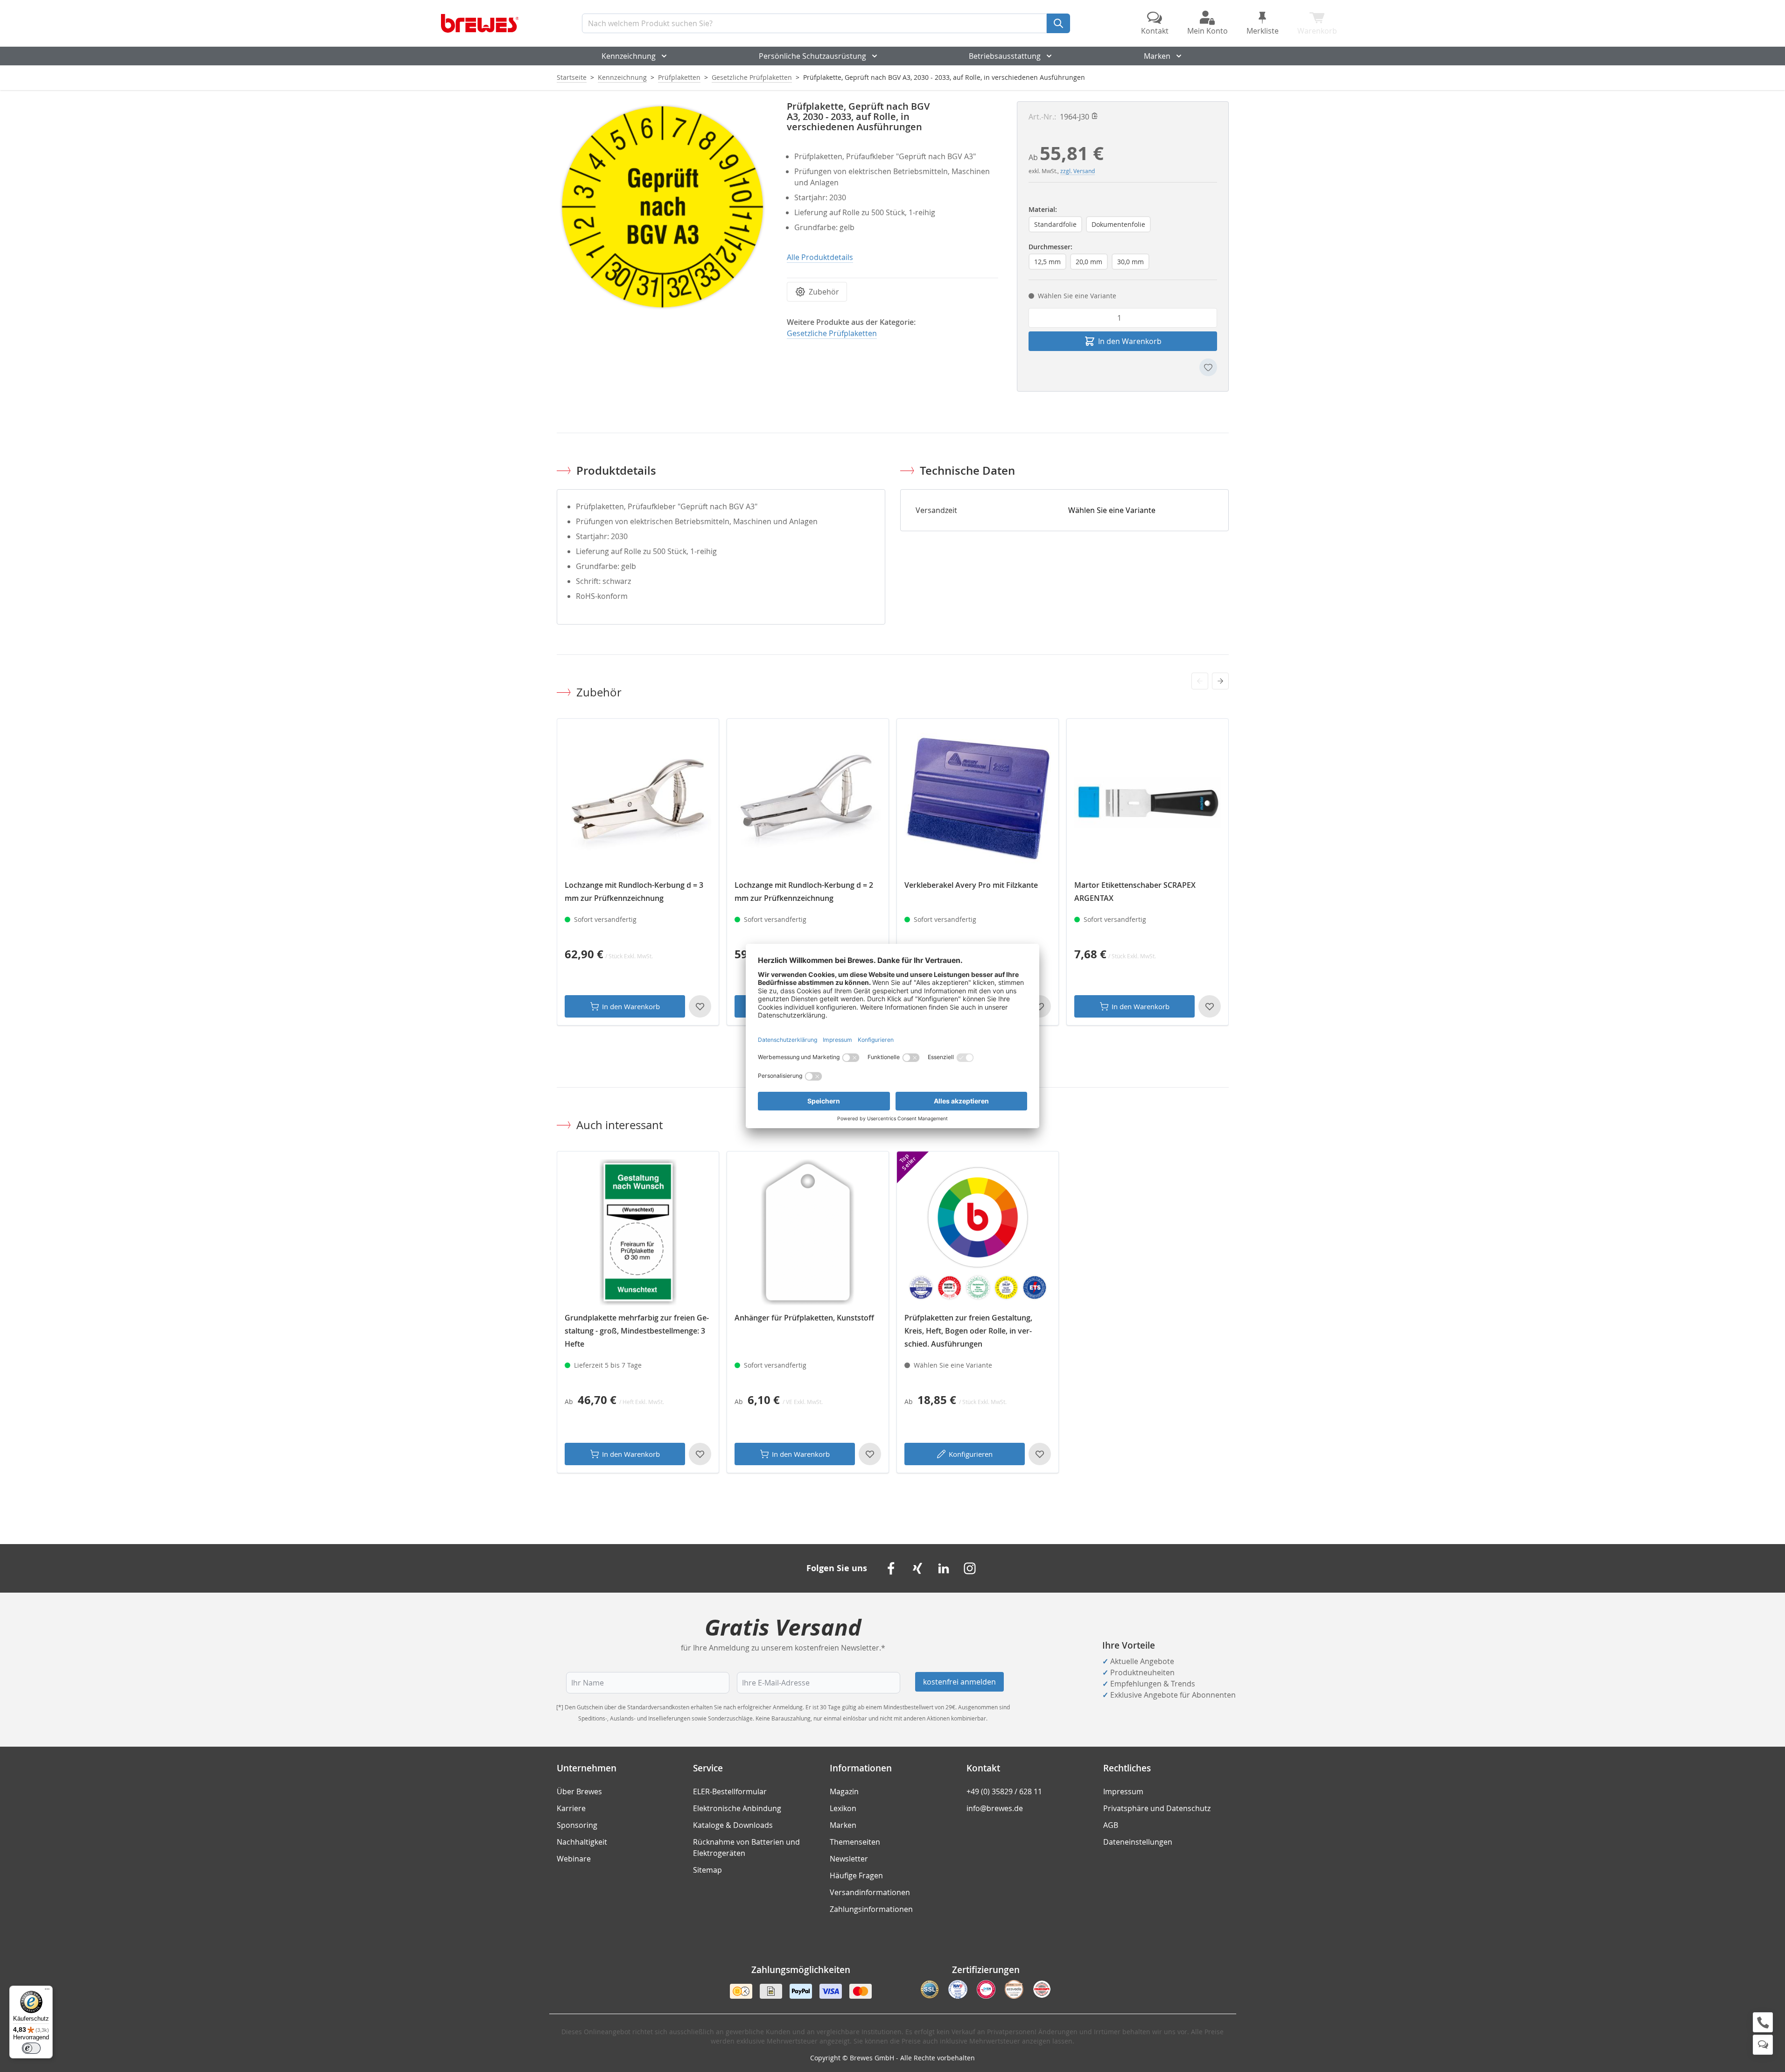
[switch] (31, 2048)
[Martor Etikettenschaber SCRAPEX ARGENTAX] (1148, 800)
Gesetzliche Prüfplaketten (752, 77)
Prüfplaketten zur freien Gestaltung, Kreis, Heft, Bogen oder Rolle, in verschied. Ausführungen (968, 1331)
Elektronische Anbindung (737, 1808)
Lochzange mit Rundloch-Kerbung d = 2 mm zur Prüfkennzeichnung (804, 892)
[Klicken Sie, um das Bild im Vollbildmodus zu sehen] (662, 207)
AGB (1111, 1825)
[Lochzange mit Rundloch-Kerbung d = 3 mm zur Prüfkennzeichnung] (638, 800)
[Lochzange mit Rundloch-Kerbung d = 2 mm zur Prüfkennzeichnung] (808, 800)
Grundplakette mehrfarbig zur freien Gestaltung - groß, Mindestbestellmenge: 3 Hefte (637, 1331)
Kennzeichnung (629, 56)
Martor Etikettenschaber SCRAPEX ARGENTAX (1135, 892)
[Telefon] (1763, 2022)
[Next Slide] (1220, 681)
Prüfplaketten (679, 77)
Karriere (571, 1808)
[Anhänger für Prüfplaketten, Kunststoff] (808, 1232)
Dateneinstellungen (1138, 1842)
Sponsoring (577, 1825)
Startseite (572, 77)
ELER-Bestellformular (730, 1791)
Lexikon (843, 1808)
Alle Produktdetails (820, 257)
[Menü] (47, 1991)
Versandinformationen (870, 1892)
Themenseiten (855, 1842)
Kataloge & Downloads (733, 1825)
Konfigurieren (971, 1454)
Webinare (574, 1859)
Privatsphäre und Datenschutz (1157, 1808)
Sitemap (707, 1870)
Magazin (844, 1791)
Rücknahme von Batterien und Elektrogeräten (746, 1847)
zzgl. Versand (1078, 171)
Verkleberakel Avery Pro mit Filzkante (971, 885)
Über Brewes (579, 1791)
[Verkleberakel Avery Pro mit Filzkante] (978, 800)
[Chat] (1763, 2045)
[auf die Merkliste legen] (1208, 367)
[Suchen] (1058, 23)
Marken (1157, 56)
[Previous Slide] (1200, 681)
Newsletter (849, 1859)
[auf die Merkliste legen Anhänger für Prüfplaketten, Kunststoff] (870, 1454)
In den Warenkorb (631, 1006)
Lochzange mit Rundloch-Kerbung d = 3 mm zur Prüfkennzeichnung (634, 892)
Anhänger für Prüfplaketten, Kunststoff (804, 1318)
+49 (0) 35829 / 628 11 (1004, 1791)
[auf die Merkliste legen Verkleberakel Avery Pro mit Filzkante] (1040, 1006)
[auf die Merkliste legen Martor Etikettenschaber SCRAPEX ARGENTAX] (1210, 1006)
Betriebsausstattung (1005, 56)
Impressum (1123, 1791)
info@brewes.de (995, 1808)
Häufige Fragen (856, 1875)
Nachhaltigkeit (582, 1842)
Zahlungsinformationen (871, 1909)
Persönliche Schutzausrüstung (812, 56)
